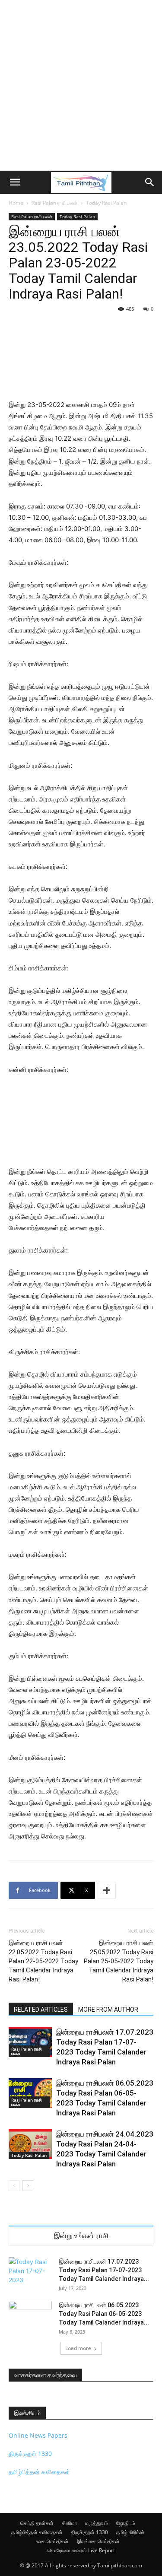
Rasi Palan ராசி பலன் (55, 203)
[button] (15, 182)
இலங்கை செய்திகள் (98, 2541)
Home (16, 203)
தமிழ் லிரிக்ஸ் (130, 2532)
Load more (78, 2348)
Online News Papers (38, 2435)
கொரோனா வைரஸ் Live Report (81, 2550)
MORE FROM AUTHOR (108, 2010)
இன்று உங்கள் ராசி (81, 2236)
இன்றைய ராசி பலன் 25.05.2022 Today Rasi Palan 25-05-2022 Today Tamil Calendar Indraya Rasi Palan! (119, 1961)
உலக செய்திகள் (52, 2541)
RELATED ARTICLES (41, 2010)
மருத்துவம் (97, 2523)
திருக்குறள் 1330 (30, 2454)
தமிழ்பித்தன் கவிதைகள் (39, 2472)
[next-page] (28, 2186)
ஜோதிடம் (126, 2523)
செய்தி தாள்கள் (37, 2523)
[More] (107, 1890)
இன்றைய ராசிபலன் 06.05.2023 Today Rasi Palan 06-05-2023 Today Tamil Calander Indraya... (104, 2314)
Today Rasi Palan (106, 203)
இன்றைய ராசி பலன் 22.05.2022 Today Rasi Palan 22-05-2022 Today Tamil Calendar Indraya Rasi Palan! (43, 1961)
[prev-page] (14, 2186)
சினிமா (69, 2523)
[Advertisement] (81, 85)
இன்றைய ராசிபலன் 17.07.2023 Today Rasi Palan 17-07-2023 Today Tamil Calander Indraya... (104, 2270)
